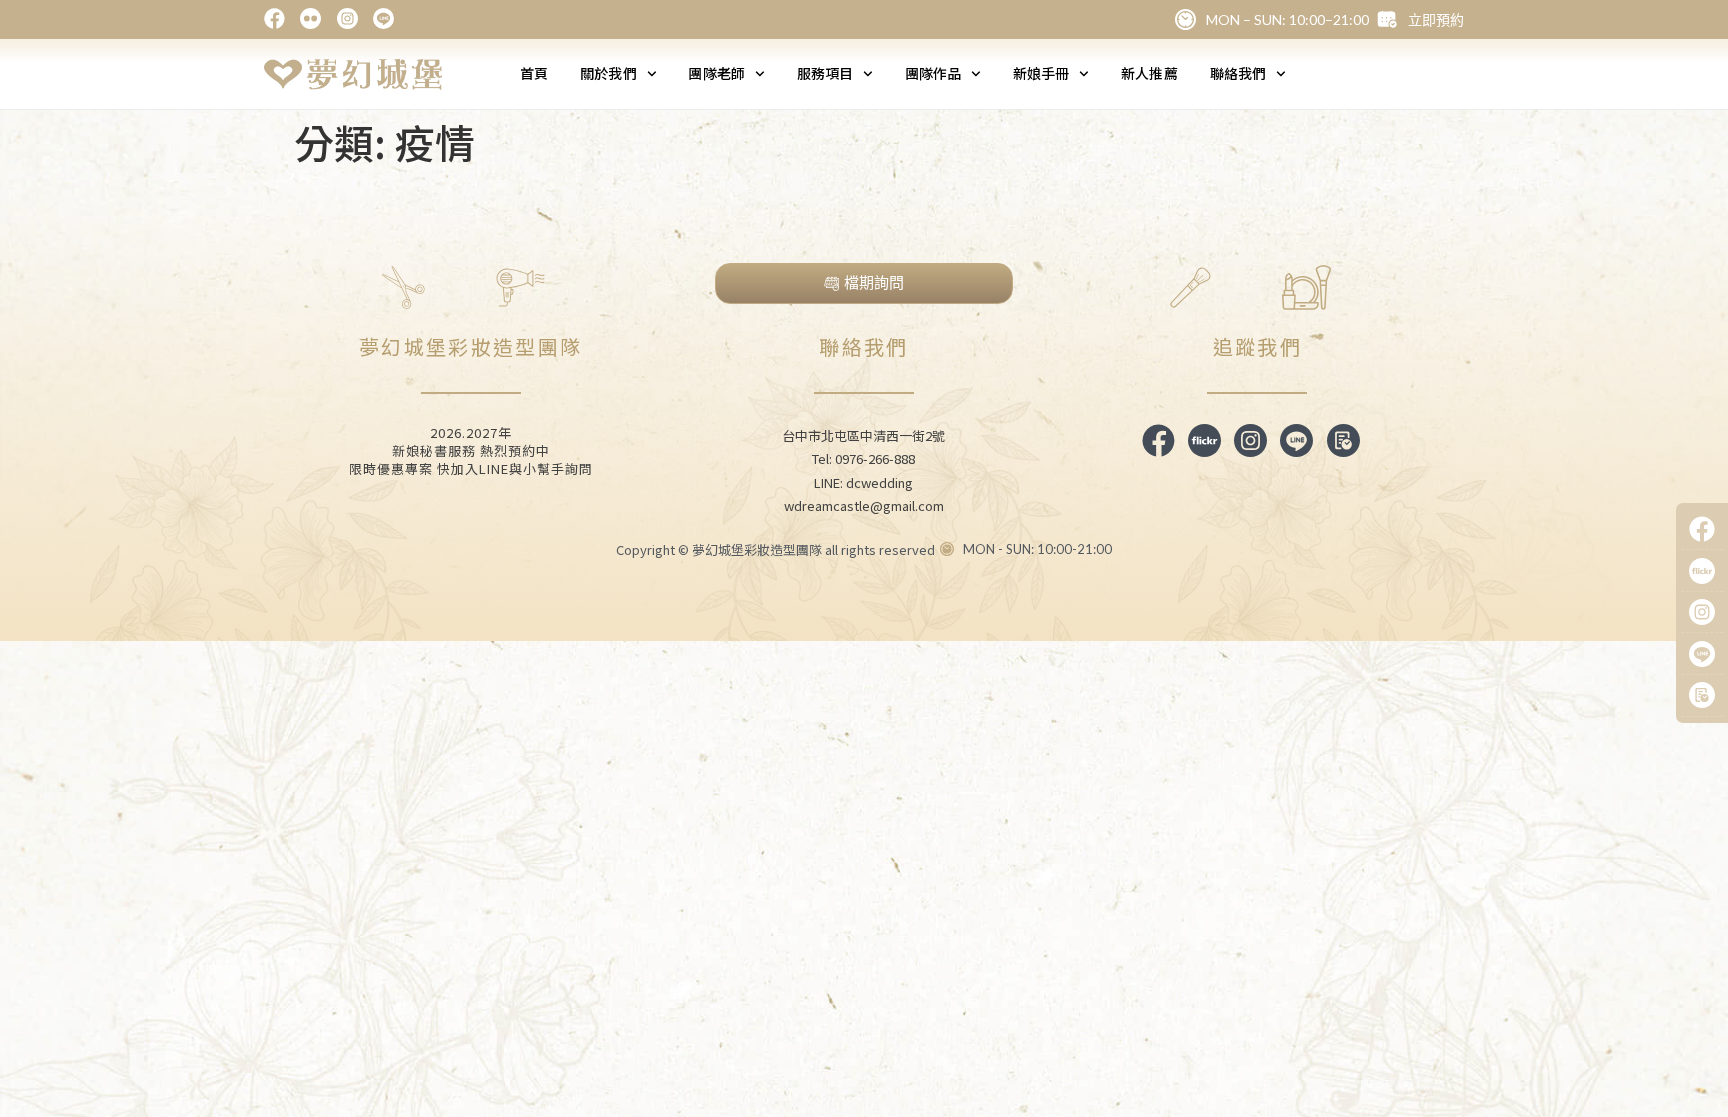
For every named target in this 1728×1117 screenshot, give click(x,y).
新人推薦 (1149, 73)
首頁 (534, 73)
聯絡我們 (1238, 73)
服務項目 (825, 73)
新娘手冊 (1041, 73)
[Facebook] (1702, 530)
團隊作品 (933, 73)
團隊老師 (716, 73)
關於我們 (608, 73)
